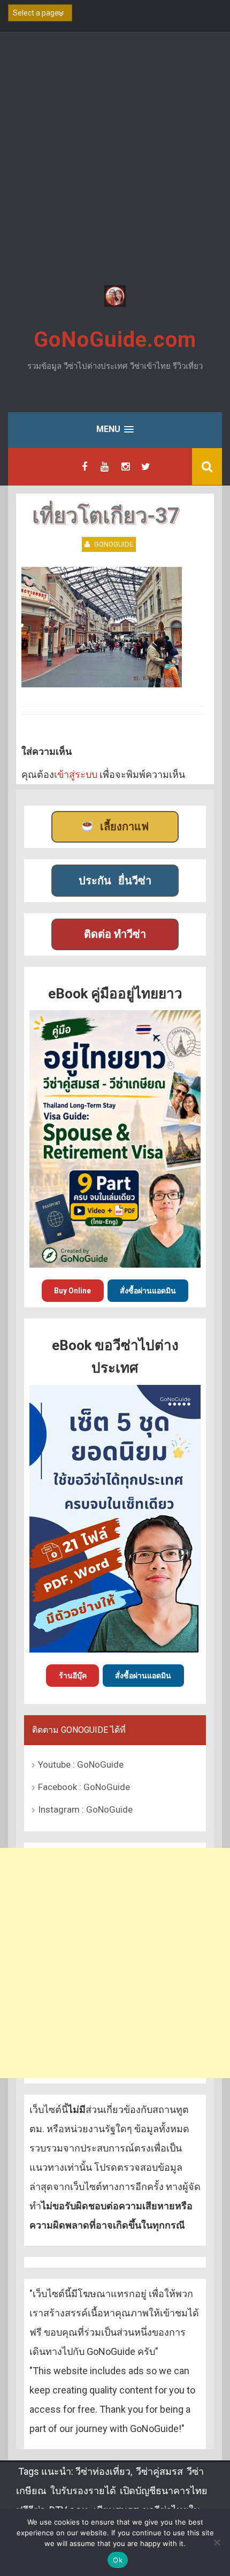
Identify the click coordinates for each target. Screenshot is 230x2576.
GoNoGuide (114, 544)
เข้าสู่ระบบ (76, 774)
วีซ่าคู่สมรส (159, 2471)
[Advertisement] (115, 161)
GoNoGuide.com (115, 340)
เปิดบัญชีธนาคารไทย (164, 2491)
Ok (118, 2560)
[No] (217, 2542)
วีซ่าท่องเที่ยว (103, 2471)
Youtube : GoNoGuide (81, 1764)
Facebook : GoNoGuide (84, 1787)
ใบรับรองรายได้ (83, 2491)
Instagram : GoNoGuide (85, 1809)
